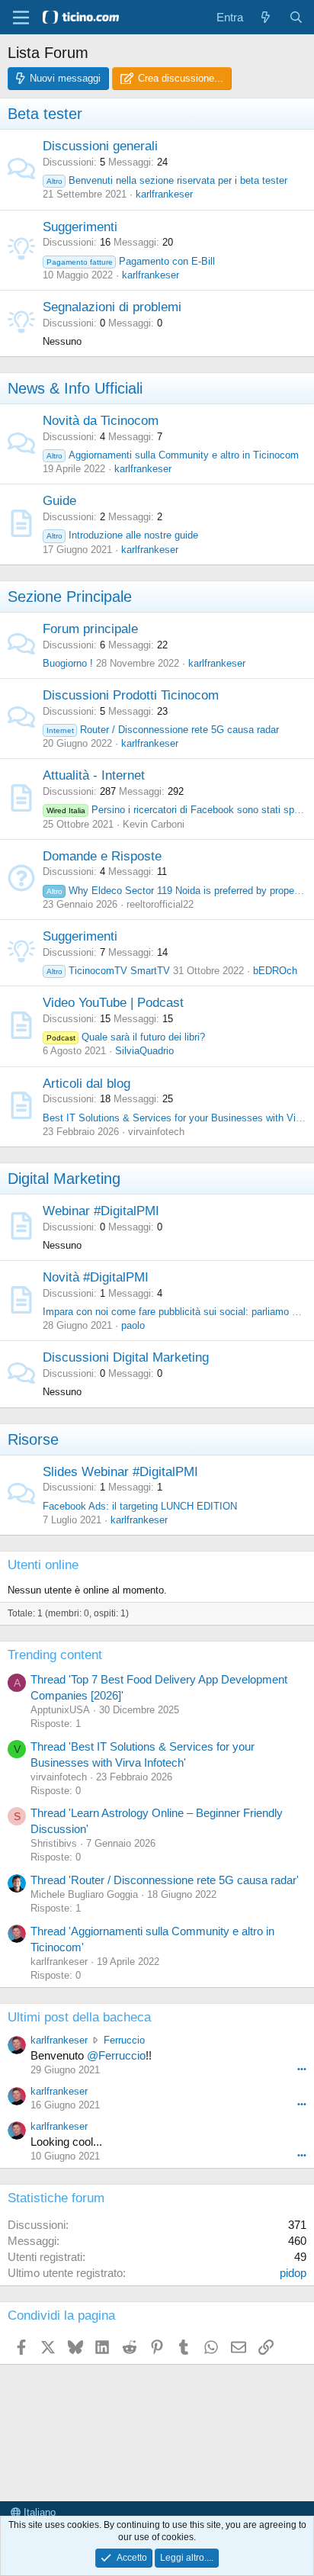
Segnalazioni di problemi (112, 307)
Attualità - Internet (94, 775)
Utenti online (43, 1565)
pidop (293, 2273)
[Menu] (21, 18)
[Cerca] (296, 17)
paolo (133, 1325)
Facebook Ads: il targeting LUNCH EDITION (140, 1506)
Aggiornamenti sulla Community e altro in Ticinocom (173, 455)
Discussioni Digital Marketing (126, 1357)
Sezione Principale (70, 597)
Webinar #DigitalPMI (101, 1211)
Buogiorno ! (68, 663)
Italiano (38, 2512)
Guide (59, 501)
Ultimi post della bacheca (79, 2017)
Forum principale (90, 629)
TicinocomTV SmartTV (108, 971)
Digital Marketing (64, 1179)
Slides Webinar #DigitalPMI (120, 1472)
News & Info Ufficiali (75, 388)
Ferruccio (124, 2040)
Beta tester (45, 114)
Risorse (33, 1439)
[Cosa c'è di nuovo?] (266, 17)
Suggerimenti (80, 227)
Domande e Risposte (102, 856)
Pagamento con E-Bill (131, 261)
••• (302, 2069)
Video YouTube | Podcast (113, 1003)
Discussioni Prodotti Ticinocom (131, 695)
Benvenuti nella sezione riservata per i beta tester (167, 180)
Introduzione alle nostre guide (122, 535)
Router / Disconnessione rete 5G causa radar (163, 730)
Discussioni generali (100, 146)
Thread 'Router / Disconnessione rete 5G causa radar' (165, 1880)
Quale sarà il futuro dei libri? (126, 1037)
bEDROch (275, 971)
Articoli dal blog (87, 1084)
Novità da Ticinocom (101, 421)
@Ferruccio (116, 2055)
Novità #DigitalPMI (96, 1277)
